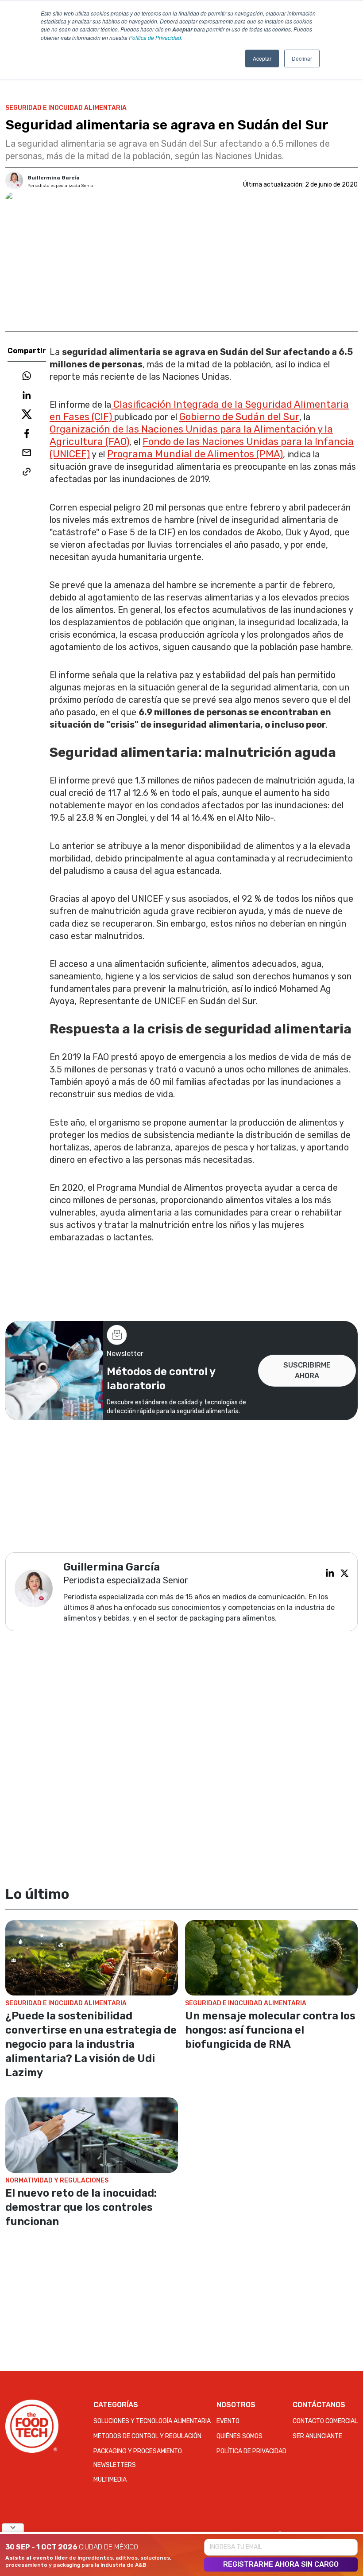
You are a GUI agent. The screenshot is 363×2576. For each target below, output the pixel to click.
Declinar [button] (302, 58)
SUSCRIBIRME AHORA (307, 1370)
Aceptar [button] (262, 58)
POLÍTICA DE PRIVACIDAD (251, 2451)
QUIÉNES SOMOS (239, 2436)
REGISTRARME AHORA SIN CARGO (281, 2564)
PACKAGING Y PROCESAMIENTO (138, 2451)
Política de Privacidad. (156, 37)
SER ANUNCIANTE (317, 2436)
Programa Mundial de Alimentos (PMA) (195, 454)
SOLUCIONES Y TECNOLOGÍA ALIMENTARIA (152, 2421)
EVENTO (228, 2421)
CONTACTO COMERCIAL (325, 2421)
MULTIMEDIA (110, 2480)
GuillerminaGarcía (54, 178)
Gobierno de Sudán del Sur (239, 417)
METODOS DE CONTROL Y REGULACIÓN (147, 2436)
